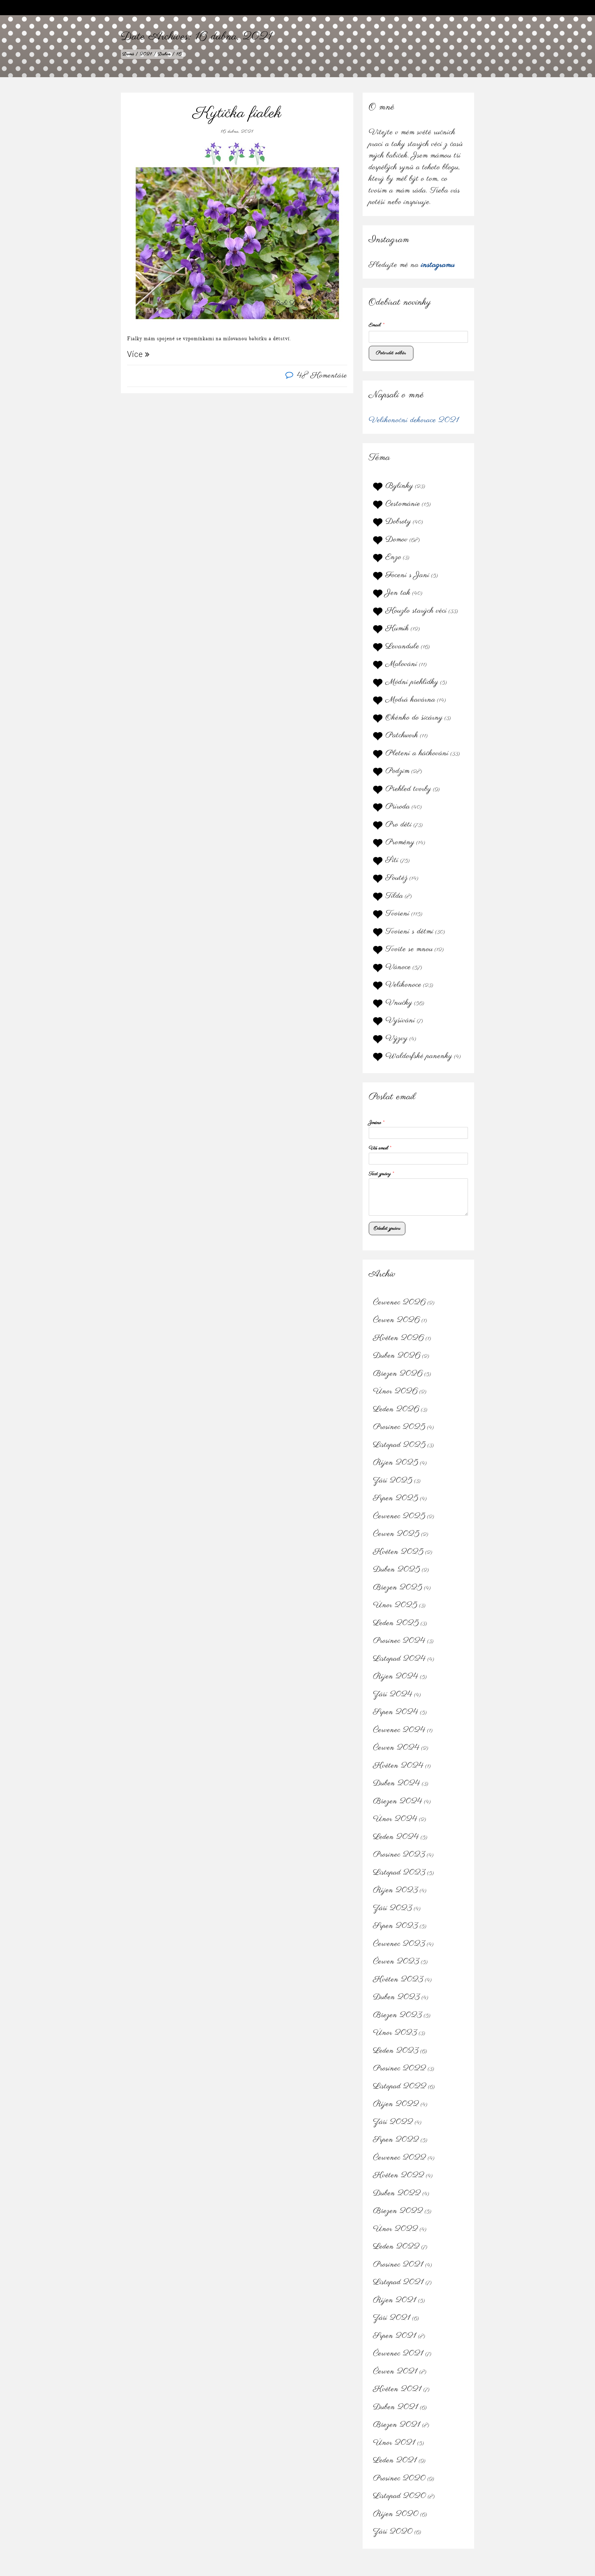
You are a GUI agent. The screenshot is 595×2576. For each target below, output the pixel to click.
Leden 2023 (396, 2051)
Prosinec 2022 (400, 2068)
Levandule (402, 646)
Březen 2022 (398, 2211)
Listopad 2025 (399, 1445)
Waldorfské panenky (419, 1056)
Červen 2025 (396, 1534)
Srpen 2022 (396, 2140)
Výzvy (397, 1038)
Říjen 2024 (396, 1676)
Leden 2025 (396, 1623)
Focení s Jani (408, 575)
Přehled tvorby (408, 789)
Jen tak (398, 593)
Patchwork (402, 735)
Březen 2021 (397, 2425)
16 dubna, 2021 (237, 132)
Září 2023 (393, 1908)
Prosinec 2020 (399, 2478)
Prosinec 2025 (399, 1427)
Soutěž (397, 878)
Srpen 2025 (396, 1498)
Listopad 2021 (399, 2282)
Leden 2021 (395, 2460)
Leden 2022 (396, 2247)
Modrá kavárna (410, 700)
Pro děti (399, 825)
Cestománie (403, 504)
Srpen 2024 (396, 1712)
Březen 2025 (398, 1587)
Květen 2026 (399, 1338)
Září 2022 (393, 2122)
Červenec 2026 (399, 1302)
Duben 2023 (397, 1997)
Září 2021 (392, 2318)
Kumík (397, 628)
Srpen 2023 (396, 1926)
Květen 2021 (397, 2389)
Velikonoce (403, 985)
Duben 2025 (397, 1570)
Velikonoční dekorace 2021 (414, 420)
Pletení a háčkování (417, 753)
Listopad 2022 (400, 2086)
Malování (401, 664)
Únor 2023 (395, 2033)
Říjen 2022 (396, 2104)
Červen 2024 (396, 1748)
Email (377, 325)
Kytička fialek (237, 113)
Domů (128, 54)
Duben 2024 (397, 1783)
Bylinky (399, 486)
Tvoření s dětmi (410, 931)
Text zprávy (381, 1174)
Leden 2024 (396, 1837)
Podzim (398, 771)
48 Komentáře (322, 376)
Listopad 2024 (399, 1659)
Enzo (393, 557)
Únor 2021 (394, 2443)
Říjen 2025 (396, 1463)
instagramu (438, 265)
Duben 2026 (397, 1356)
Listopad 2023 (399, 1873)
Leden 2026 (396, 1409)
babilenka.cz (135, 8)
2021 (146, 54)
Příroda (398, 807)
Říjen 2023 (396, 1890)
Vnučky (399, 1003)
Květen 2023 (398, 1979)
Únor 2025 (395, 1605)
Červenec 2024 (399, 1730)
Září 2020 (393, 2532)
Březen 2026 (398, 1374)
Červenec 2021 (398, 2354)
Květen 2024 (398, 1766)
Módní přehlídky (412, 682)
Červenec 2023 (399, 1944)
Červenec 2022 (400, 2158)
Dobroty (398, 522)
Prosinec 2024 (399, 1641)
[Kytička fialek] (237, 234)
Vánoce (398, 967)
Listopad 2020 (400, 2496)
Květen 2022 (399, 2175)
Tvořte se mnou (409, 949)
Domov (397, 539)
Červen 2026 (397, 1320)
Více (136, 354)
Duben (164, 54)
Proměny (400, 842)
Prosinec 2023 (399, 1855)
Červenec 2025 (399, 1516)
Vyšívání (400, 1020)
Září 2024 (393, 1694)
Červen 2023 (396, 1962)
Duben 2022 (397, 2193)
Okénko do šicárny (414, 718)
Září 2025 (393, 1481)
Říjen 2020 (396, 2514)
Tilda (394, 896)
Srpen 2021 (395, 2336)
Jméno (377, 1123)
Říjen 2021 (395, 2300)
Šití (392, 860)
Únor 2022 (396, 2229)
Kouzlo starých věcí (416, 611)
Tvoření (398, 914)
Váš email (380, 1148)
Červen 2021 (395, 2371)
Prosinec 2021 (398, 2265)
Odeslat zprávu (387, 1228)
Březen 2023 (398, 2015)
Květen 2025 (398, 1552)
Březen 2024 (398, 1801)
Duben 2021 (396, 2407)
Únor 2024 (395, 1819)
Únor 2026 (395, 1391)
